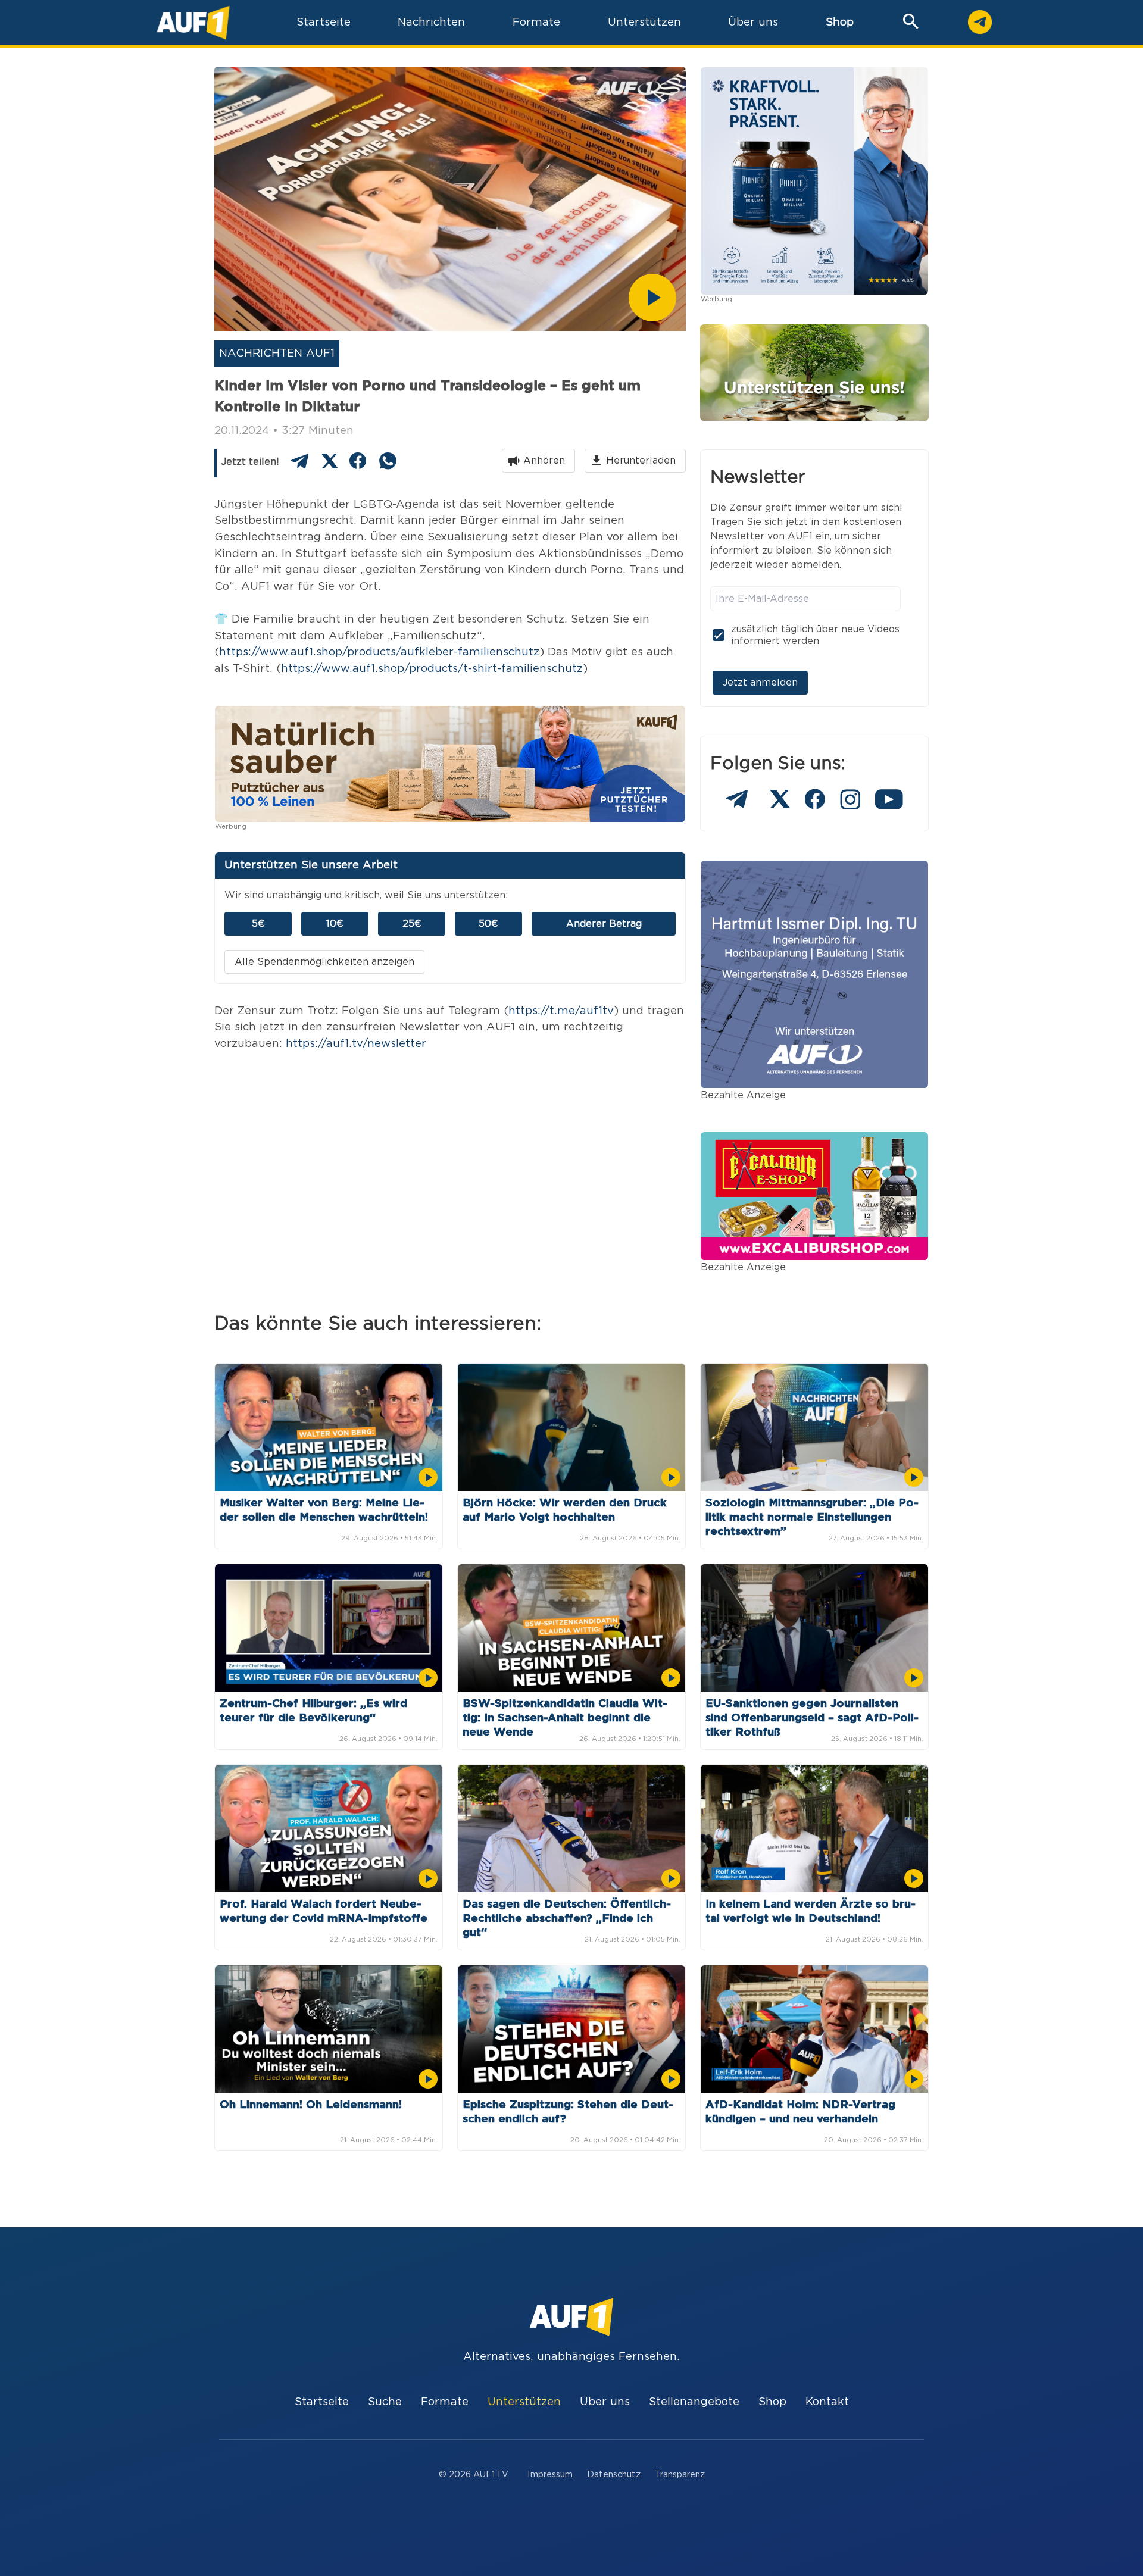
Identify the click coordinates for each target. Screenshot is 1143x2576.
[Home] (193, 22)
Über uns (605, 2402)
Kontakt (827, 2402)
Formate (445, 2402)
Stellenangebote (694, 2402)
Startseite (322, 2402)
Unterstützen (524, 2402)
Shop (840, 22)
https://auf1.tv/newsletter (356, 1044)
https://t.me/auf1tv (561, 1011)
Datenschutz (614, 2475)
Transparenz (680, 2475)
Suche (385, 2402)
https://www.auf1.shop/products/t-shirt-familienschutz (432, 669)
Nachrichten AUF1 (277, 353)
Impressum (550, 2475)
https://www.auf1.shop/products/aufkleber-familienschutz (379, 652)
